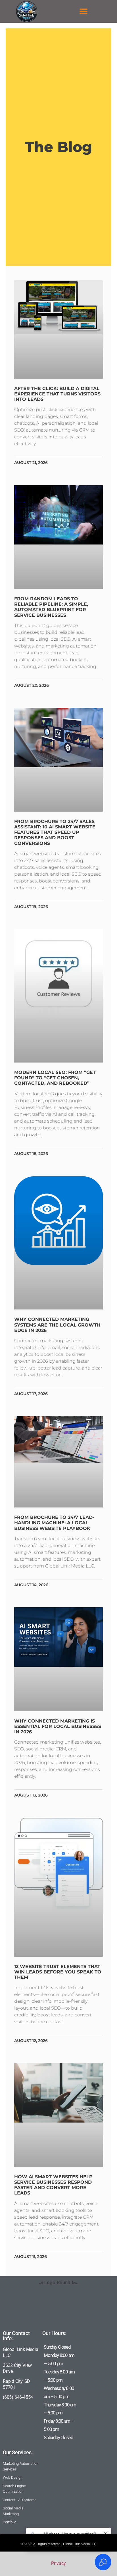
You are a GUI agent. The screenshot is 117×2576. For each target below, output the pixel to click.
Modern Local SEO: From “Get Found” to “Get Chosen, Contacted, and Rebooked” (55, 1078)
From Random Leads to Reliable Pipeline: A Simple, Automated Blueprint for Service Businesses (51, 607)
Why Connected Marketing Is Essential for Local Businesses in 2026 (58, 1726)
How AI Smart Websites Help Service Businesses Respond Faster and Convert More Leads (53, 2185)
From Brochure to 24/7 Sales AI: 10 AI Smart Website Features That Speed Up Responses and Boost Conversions (55, 832)
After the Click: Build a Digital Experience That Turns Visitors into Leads (57, 394)
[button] (84, 12)
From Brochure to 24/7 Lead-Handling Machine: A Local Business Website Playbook (54, 1523)
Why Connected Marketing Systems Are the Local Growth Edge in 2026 (57, 1325)
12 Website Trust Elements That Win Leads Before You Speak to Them (58, 1972)
